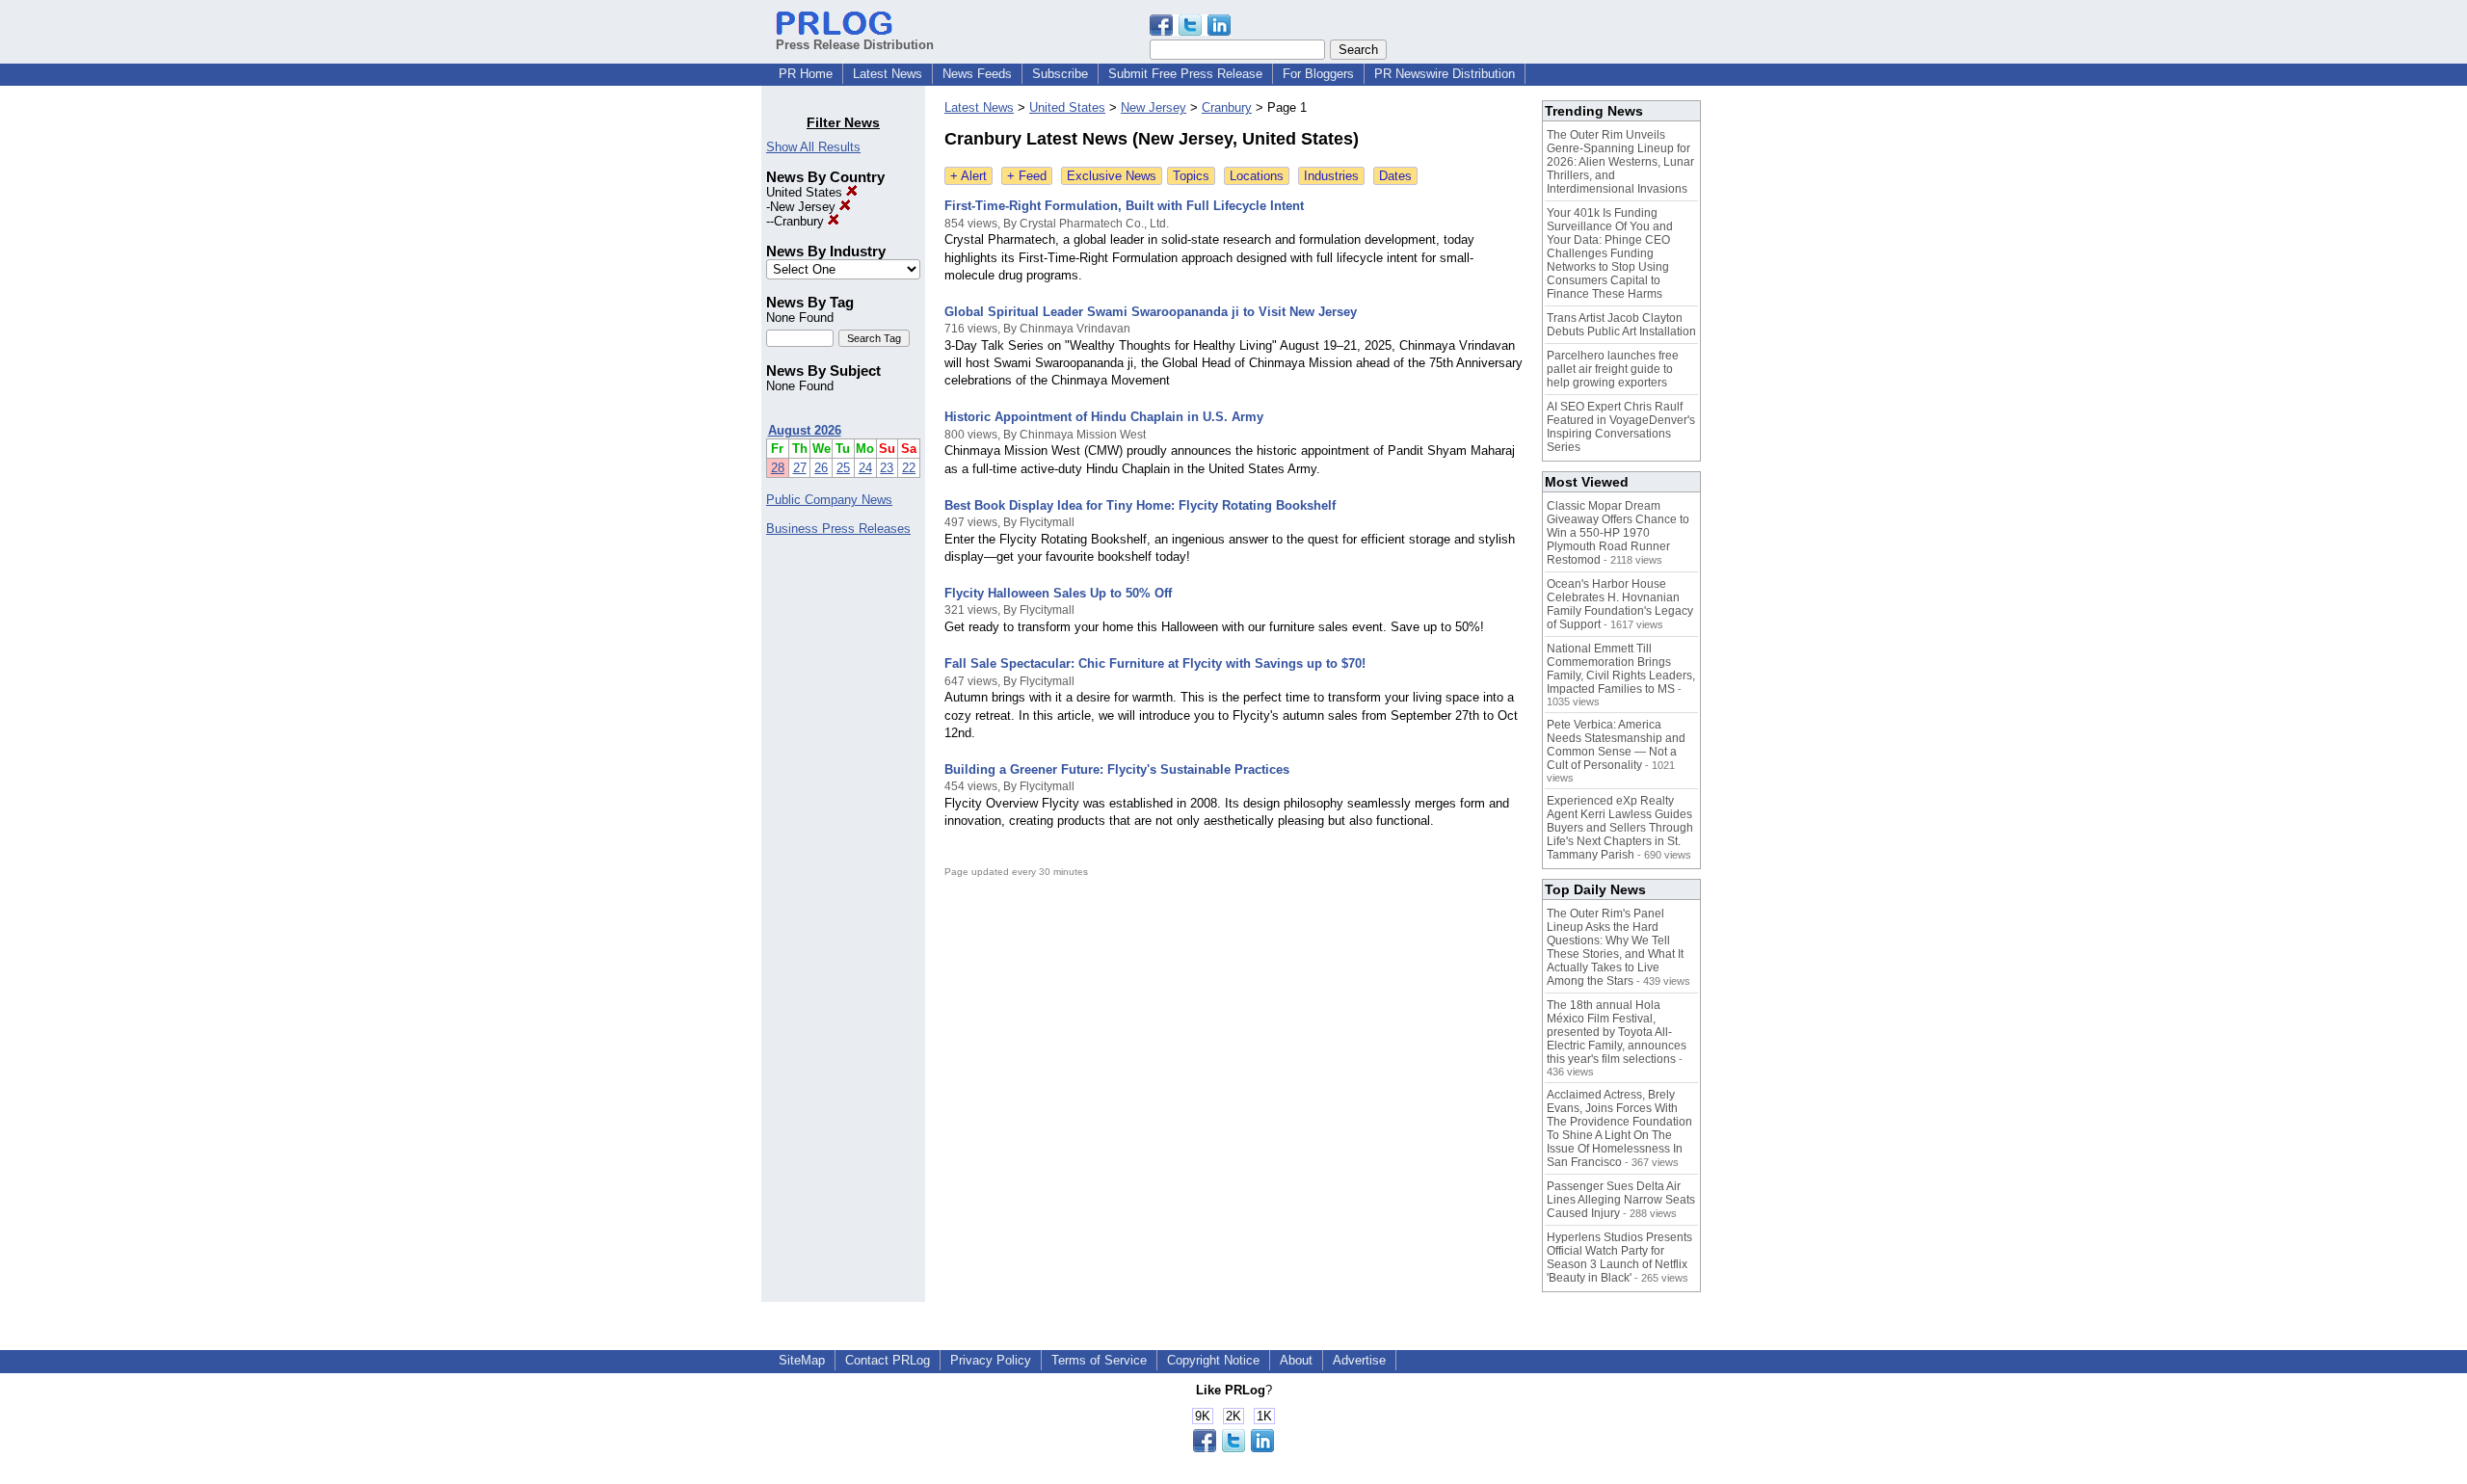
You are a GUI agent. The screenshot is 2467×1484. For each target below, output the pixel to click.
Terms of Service (1099, 1360)
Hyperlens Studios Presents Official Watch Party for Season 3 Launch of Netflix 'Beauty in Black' (1619, 1258)
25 (843, 468)
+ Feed (1027, 176)
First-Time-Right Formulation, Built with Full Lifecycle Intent (1124, 206)
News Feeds (977, 74)
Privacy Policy (991, 1360)
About (1296, 1360)
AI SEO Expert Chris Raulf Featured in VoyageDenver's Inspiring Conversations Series (1621, 427)
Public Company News (829, 500)
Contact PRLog (888, 1360)
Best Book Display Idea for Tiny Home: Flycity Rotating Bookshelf (1140, 505)
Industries (1331, 176)
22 (909, 468)
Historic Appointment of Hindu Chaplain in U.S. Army (1104, 417)
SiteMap (802, 1360)
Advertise (1359, 1360)
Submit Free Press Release (1185, 74)
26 (821, 468)
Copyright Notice (1213, 1360)
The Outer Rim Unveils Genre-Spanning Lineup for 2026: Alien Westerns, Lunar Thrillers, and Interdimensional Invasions (1620, 162)
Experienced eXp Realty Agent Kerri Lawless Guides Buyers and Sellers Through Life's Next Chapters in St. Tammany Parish (1620, 828)
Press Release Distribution (855, 45)
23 (887, 468)
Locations (1257, 176)
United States (806, 192)
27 (800, 468)
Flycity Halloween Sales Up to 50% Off (1058, 593)
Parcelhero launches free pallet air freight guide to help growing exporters (1613, 369)
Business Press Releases (838, 529)
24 (865, 468)
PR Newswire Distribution (1445, 74)
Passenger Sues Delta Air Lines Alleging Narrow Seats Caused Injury (1621, 1200)
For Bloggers (1318, 74)
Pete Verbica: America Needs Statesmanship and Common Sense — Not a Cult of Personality (1616, 745)
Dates (1395, 176)
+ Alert (968, 176)
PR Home (806, 74)
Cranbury (801, 221)
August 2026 (805, 430)
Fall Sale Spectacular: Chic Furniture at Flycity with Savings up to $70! (1155, 663)
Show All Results (813, 147)
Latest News (888, 74)
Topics (1191, 176)
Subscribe (1060, 74)
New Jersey (805, 207)
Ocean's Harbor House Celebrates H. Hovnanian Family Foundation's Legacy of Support (1620, 604)
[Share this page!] (1190, 31)
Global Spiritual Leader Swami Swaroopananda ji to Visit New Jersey (1151, 312)
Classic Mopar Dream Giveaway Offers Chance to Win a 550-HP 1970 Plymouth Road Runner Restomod (1618, 533)
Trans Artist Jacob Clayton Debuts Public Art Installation (1621, 325)
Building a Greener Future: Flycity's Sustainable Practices (1117, 769)
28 (778, 468)
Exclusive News (1112, 176)
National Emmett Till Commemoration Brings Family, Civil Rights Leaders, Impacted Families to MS (1621, 669)
